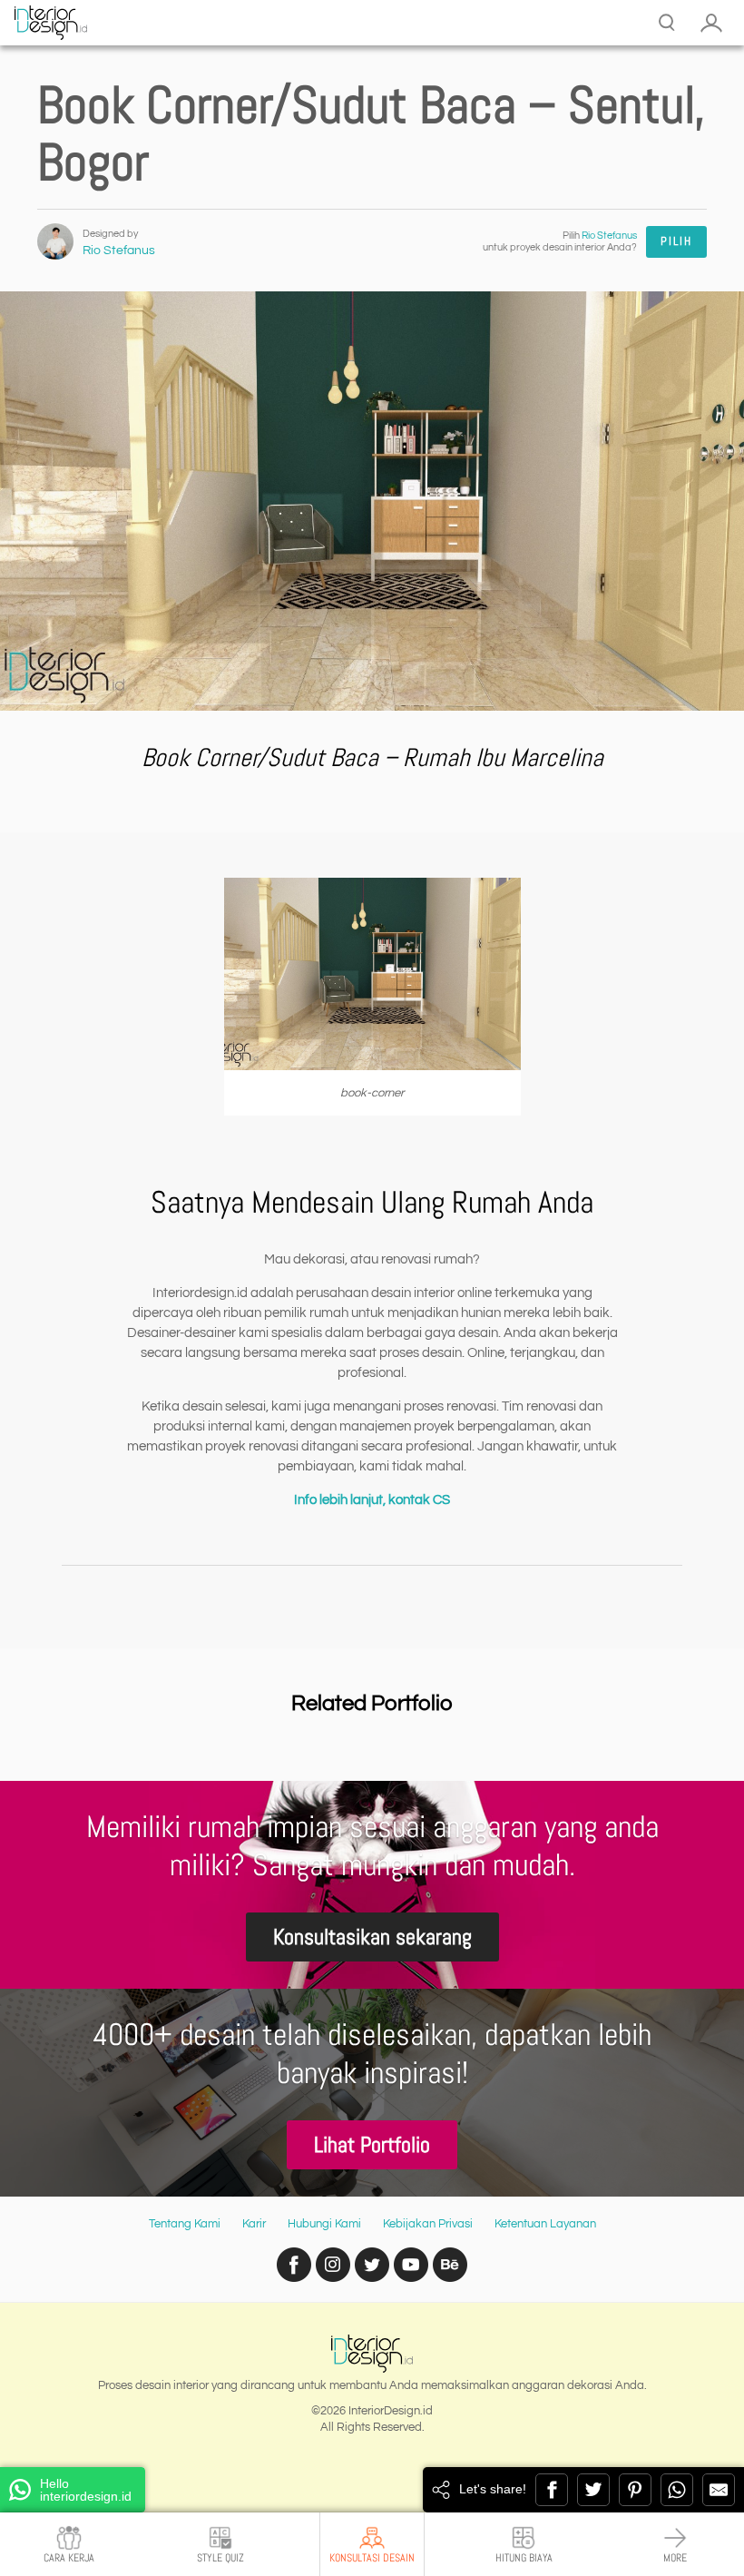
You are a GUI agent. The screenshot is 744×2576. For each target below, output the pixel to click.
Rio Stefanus (119, 251)
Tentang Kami (185, 2224)
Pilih (676, 241)
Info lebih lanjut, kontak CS (372, 1500)
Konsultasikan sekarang (372, 1937)
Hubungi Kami (324, 2224)
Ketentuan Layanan (545, 2224)
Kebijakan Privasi (428, 2224)
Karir (254, 2224)
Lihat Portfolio (372, 2144)
